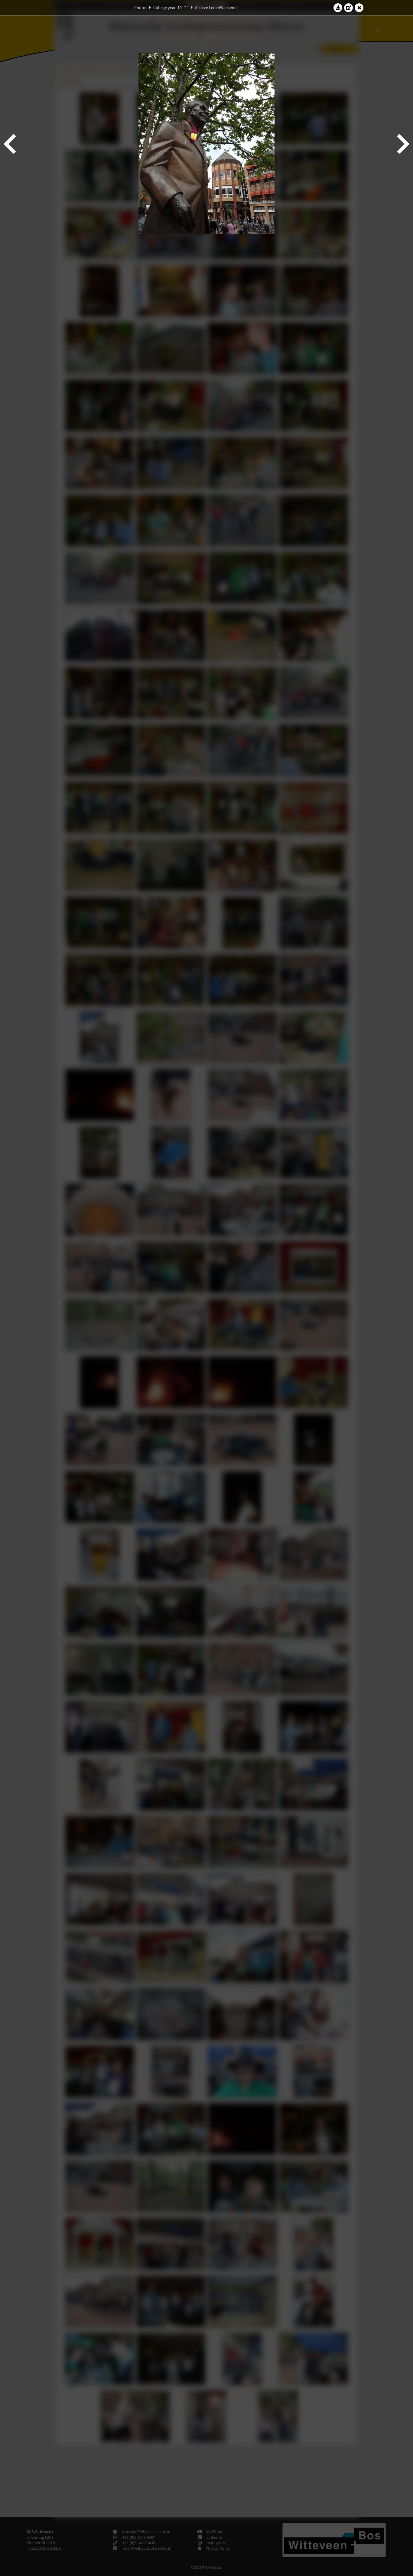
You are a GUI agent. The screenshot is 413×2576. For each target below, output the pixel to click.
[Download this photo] (338, 8)
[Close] (359, 8)
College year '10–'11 (171, 8)
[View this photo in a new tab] (349, 8)
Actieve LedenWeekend (216, 8)
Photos (141, 8)
